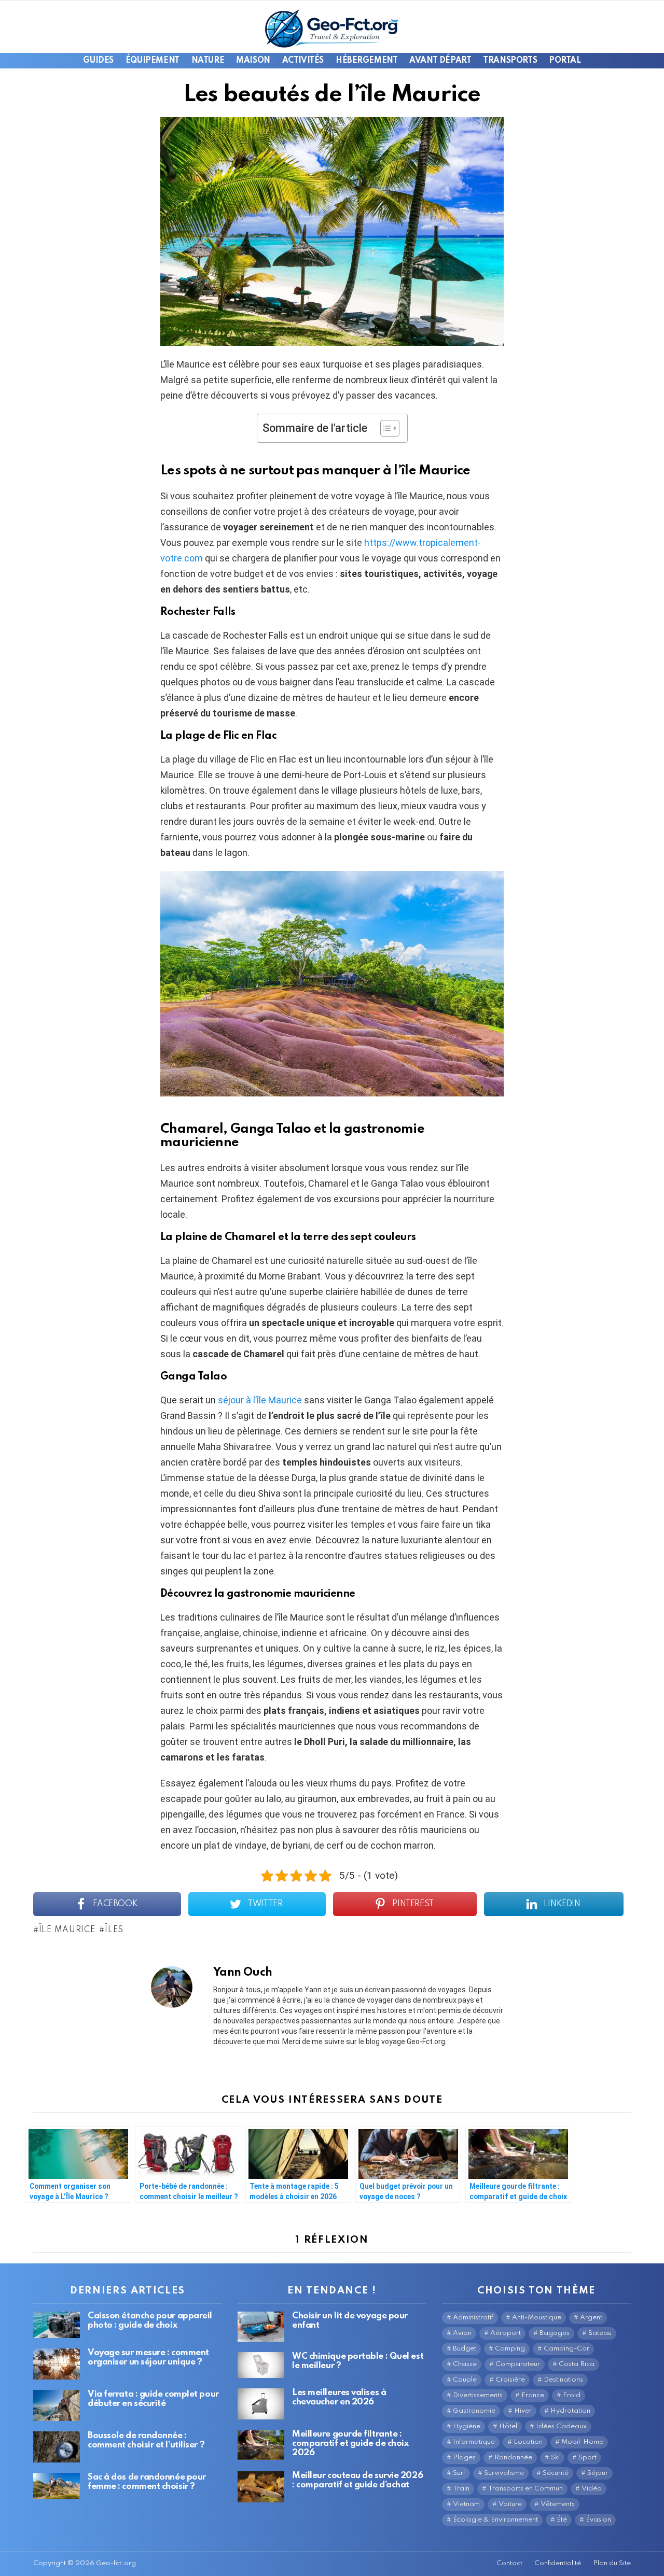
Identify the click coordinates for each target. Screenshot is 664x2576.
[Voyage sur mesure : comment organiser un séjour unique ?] (57, 2364)
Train (461, 2489)
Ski (555, 2458)
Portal (565, 61)
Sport (587, 2458)
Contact (509, 2563)
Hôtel (508, 2426)
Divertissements (478, 2395)
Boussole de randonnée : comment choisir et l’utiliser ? (146, 2440)
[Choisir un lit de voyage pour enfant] (261, 2326)
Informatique (474, 2442)
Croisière (510, 2380)
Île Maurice (67, 1930)
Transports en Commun (525, 2489)
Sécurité (556, 2473)
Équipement (153, 61)
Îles (114, 1930)
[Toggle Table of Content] (385, 428)
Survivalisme (504, 2473)
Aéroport (506, 2333)
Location (528, 2442)
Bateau (600, 2333)
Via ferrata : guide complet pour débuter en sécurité (153, 2399)
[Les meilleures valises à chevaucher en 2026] (261, 2404)
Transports (510, 61)
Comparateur (518, 2364)
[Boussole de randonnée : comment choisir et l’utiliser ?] (57, 2447)
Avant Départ (440, 61)
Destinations (563, 2380)
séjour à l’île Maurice (260, 1400)
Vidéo (592, 2489)
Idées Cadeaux (561, 2426)
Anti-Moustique (537, 2318)
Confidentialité (558, 2563)
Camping (510, 2349)
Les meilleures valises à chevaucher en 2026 (339, 2397)
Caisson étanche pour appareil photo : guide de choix (150, 2321)
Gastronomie (474, 2411)
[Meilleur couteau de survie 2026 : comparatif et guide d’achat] (261, 2487)
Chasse (465, 2364)
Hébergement (366, 61)
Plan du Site (612, 2563)
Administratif (473, 2318)
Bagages (555, 2333)
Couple (465, 2380)
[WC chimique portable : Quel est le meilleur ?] (261, 2365)
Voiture (510, 2504)
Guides (98, 61)
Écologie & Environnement (495, 2520)
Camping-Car (566, 2349)
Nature (208, 61)
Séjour (598, 2473)
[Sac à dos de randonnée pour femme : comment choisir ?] (57, 2486)
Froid (572, 2395)
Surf (459, 2473)
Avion (462, 2333)
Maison (253, 61)
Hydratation (570, 2411)
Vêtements (558, 2504)
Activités (303, 61)
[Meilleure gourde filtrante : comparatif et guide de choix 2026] (261, 2445)
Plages (464, 2458)
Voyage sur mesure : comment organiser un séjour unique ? (148, 2357)
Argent (591, 2318)
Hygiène (467, 2426)
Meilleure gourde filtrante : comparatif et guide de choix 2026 (350, 2444)
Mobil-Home (582, 2442)
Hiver (523, 2411)
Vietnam (466, 2504)
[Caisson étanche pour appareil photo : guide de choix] (57, 2325)
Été (562, 2520)
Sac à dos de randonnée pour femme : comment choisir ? (147, 2482)
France (533, 2395)
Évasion (598, 2520)
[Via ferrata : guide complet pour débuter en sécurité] (57, 2405)
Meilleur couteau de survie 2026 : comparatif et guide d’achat (357, 2480)
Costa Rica (577, 2364)
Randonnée (513, 2458)
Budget (465, 2349)
